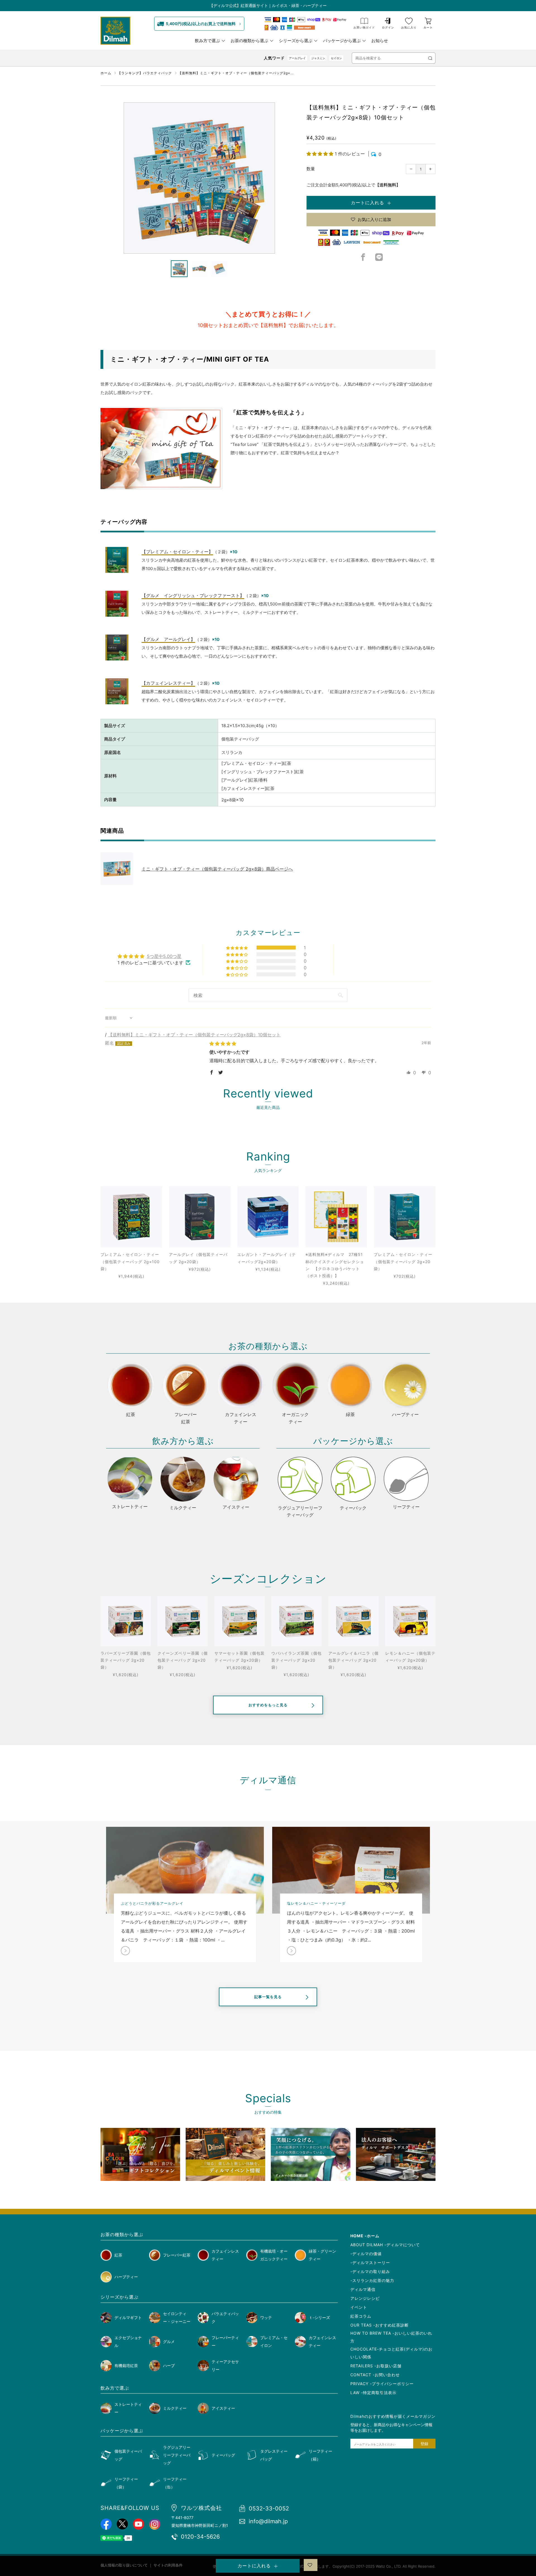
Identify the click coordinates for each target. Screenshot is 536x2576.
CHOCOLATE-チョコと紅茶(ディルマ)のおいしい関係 (391, 2353)
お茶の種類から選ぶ (249, 41)
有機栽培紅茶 (126, 2365)
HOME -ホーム (365, 2236)
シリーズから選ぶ (296, 41)
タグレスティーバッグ (274, 2455)
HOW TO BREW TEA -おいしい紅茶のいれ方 (391, 2337)
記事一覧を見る (268, 1997)
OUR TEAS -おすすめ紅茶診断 (380, 2325)
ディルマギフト (128, 2317)
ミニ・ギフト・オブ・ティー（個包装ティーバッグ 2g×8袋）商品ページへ (217, 869)
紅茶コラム (361, 2316)
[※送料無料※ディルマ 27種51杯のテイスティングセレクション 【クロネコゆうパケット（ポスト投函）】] (336, 1217)
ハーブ (169, 2365)
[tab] (179, 269)
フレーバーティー (225, 2341)
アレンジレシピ (365, 2298)
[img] (223, 1044)
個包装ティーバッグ (128, 2455)
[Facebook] (363, 259)
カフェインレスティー (225, 2255)
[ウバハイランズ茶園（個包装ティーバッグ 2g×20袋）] (296, 1621)
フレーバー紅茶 (177, 2255)
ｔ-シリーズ (319, 2317)
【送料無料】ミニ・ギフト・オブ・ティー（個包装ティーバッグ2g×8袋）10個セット (194, 1035)
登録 (424, 2444)
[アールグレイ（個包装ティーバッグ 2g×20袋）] (200, 1217)
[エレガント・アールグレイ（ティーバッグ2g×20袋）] (268, 1217)
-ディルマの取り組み (370, 2271)
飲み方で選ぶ (207, 41)
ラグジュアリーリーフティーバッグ (177, 2455)
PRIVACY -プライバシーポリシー (382, 2384)
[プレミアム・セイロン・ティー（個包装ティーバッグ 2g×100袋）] (131, 1217)
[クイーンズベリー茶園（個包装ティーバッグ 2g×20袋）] (183, 1621)
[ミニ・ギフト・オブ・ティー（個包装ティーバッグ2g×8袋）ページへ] (121, 869)
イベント (359, 2307)
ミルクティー (175, 2408)
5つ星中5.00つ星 (164, 956)
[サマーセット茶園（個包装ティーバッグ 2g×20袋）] (240, 1621)
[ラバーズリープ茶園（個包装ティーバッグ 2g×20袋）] (126, 1621)
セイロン (336, 58)
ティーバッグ (223, 2455)
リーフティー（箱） (320, 2455)
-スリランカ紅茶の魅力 (372, 2280)
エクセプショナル (128, 2341)
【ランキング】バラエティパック (145, 73)
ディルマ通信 (363, 2289)
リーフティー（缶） (175, 2483)
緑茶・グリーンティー (322, 2255)
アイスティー (223, 2408)
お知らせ (380, 41)
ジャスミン (318, 58)
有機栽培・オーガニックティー (274, 2255)
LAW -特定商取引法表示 (373, 2393)
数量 (311, 169)
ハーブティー (126, 2277)
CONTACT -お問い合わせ (375, 2375)
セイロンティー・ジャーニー (177, 2317)
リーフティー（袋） (126, 2483)
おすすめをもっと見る (268, 1705)
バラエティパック (225, 2317)
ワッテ (266, 2317)
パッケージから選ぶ (342, 41)
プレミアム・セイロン (274, 2341)
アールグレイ (297, 58)
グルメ (169, 2341)
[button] (321, 154)
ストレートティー (128, 2408)
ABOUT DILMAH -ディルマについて (385, 2245)
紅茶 (118, 2255)
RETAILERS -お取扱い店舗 (376, 2366)
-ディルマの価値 (366, 2254)
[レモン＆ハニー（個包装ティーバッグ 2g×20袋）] (410, 1621)
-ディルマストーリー (370, 2263)
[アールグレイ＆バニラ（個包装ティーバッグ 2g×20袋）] (353, 1621)
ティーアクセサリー (225, 2365)
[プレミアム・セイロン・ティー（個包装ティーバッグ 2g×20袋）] (405, 1217)
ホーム (106, 73)
